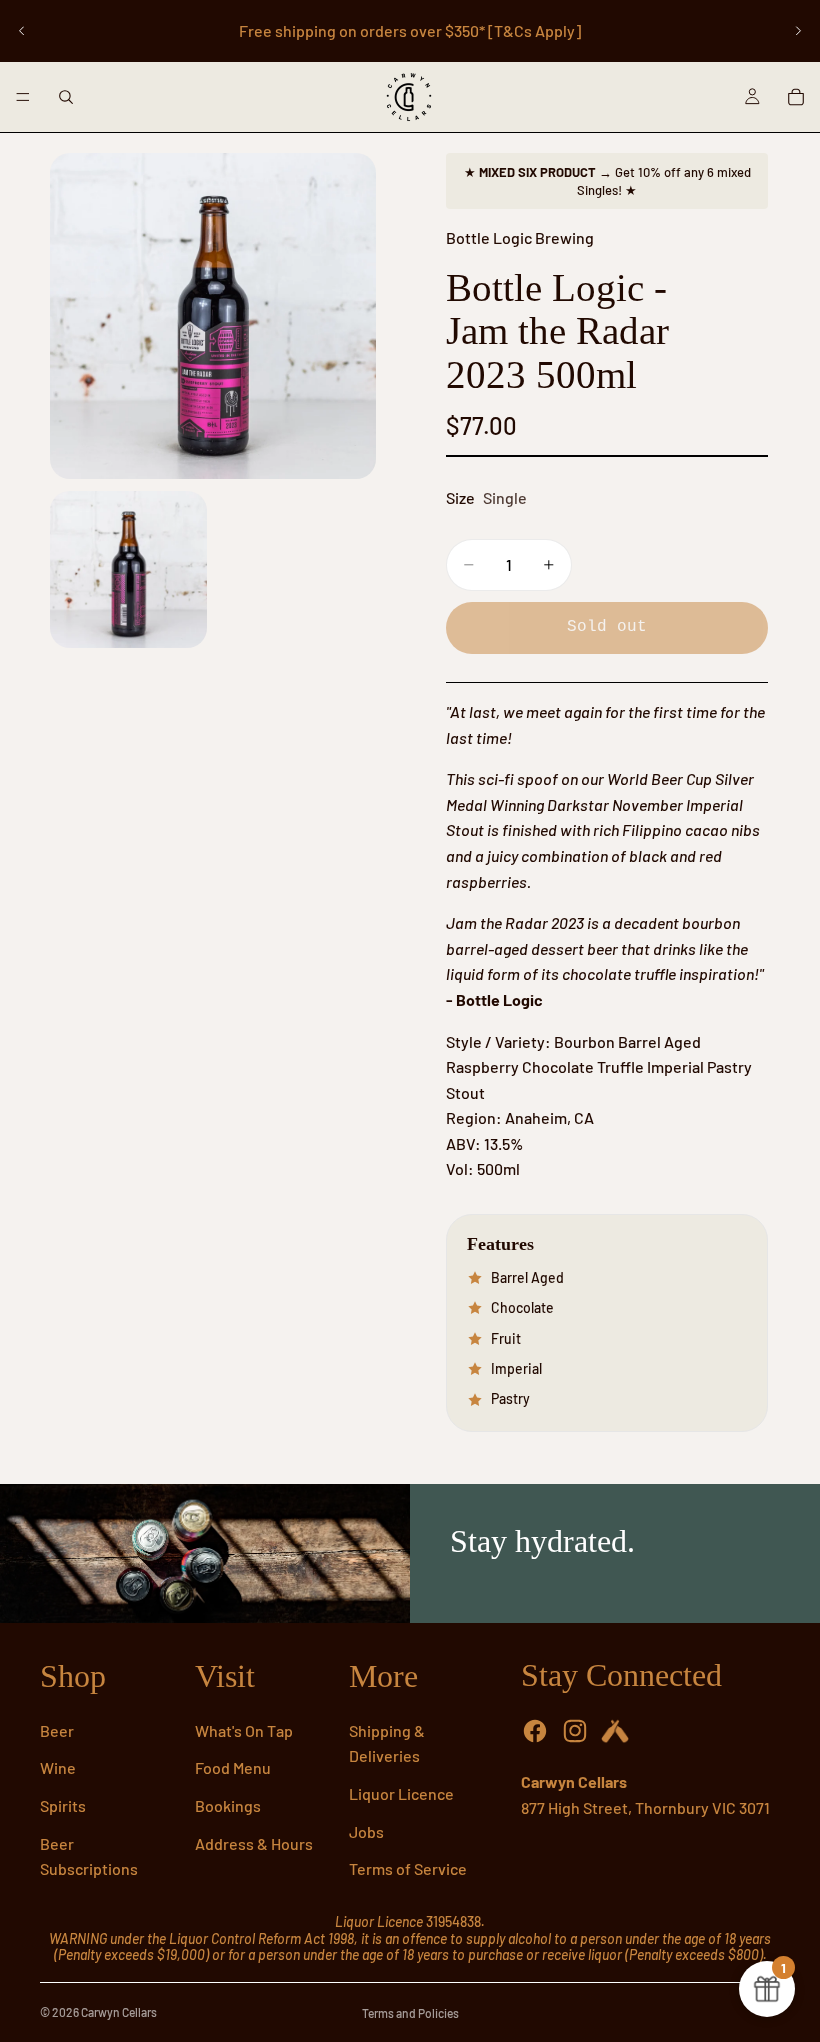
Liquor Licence (401, 1793)
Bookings (228, 1805)
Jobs (366, 1831)
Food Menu (233, 1767)
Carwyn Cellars (119, 2012)
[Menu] (23, 97)
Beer (57, 1730)
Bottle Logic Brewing (520, 237)
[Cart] (796, 97)
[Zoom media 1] (213, 316)
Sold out (607, 627)
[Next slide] (798, 31)
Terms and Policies (410, 2013)
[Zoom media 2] (128, 569)
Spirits (63, 1805)
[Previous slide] (22, 31)
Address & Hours (254, 1843)
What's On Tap (244, 1730)
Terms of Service (408, 1868)
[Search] (66, 97)
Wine (58, 1767)
